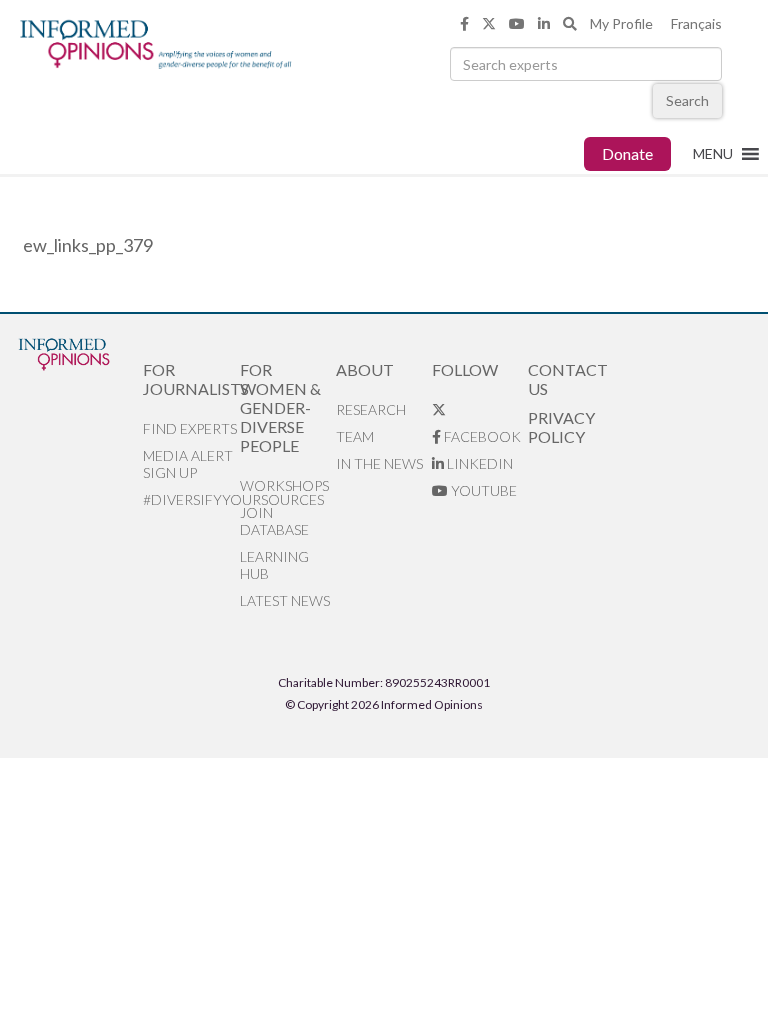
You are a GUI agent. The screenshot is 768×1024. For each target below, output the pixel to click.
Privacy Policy (561, 427)
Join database (274, 521)
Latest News (285, 600)
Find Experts (190, 428)
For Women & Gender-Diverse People (280, 407)
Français (696, 23)
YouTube (482, 490)
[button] (713, 154)
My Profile (621, 23)
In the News (379, 463)
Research (371, 409)
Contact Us (568, 379)
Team (355, 436)
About (365, 369)
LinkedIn (478, 463)
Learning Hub (274, 565)
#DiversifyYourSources (191, 499)
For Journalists (191, 379)
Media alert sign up (188, 464)
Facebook (481, 436)
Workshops (284, 485)
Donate (627, 153)
